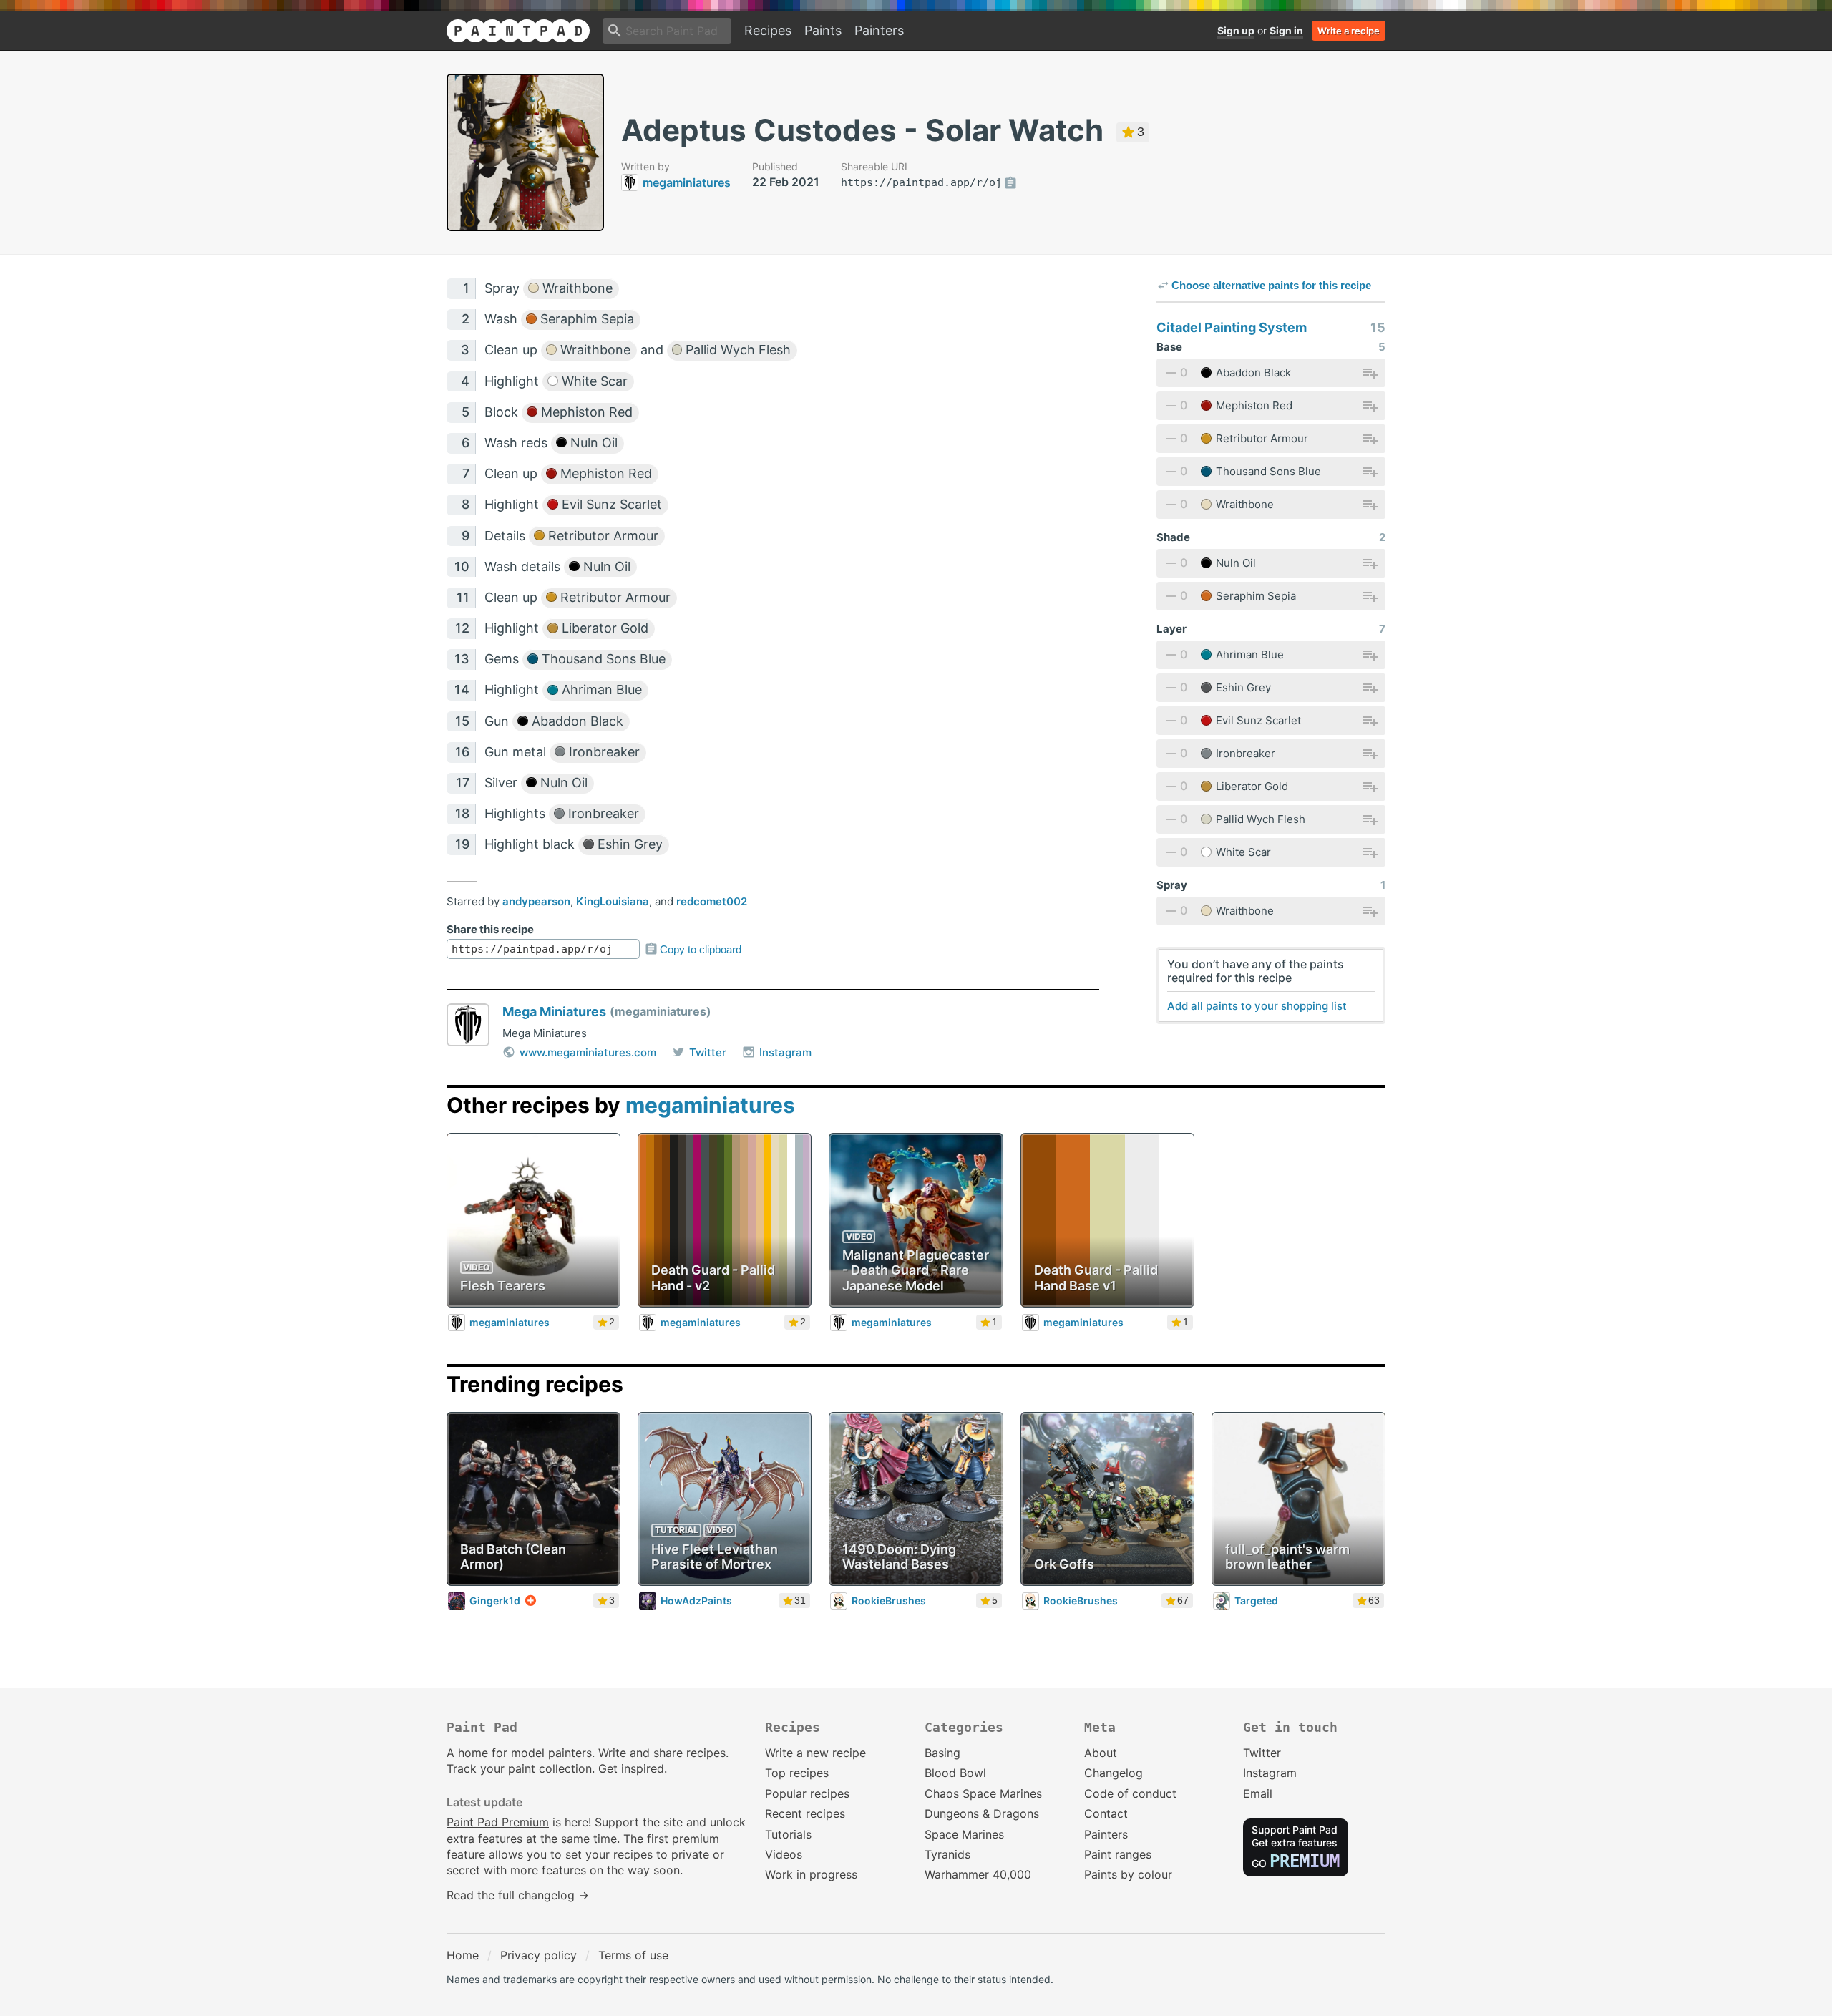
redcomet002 (712, 901)
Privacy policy (539, 1955)
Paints (823, 30)
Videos (784, 1854)
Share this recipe (490, 929)
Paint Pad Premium (498, 1822)
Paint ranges (1118, 1854)
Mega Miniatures (554, 1012)
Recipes (768, 30)
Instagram (785, 1052)
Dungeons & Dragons (982, 1813)
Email (1258, 1793)
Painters (879, 30)
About (1101, 1753)
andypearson (536, 901)
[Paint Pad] (518, 31)
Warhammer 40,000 (978, 1874)
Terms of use (633, 1955)
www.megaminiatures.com (588, 1052)
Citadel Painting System (1232, 327)
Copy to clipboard (701, 949)
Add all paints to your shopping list (1257, 1006)
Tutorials (788, 1834)
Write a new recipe (815, 1753)
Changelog (1114, 1773)
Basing (942, 1753)
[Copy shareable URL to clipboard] (1010, 183)
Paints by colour (1128, 1874)
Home (463, 1955)
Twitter (708, 1052)
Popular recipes (807, 1793)
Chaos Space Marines (983, 1793)
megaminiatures (710, 1105)
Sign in (1286, 30)
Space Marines (964, 1834)
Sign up (1236, 30)
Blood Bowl (955, 1773)
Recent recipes (805, 1813)
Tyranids (947, 1854)
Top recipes (797, 1773)
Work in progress (811, 1874)
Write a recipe (1349, 31)
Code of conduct (1130, 1793)
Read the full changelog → (518, 1895)
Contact (1106, 1813)
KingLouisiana (613, 901)
